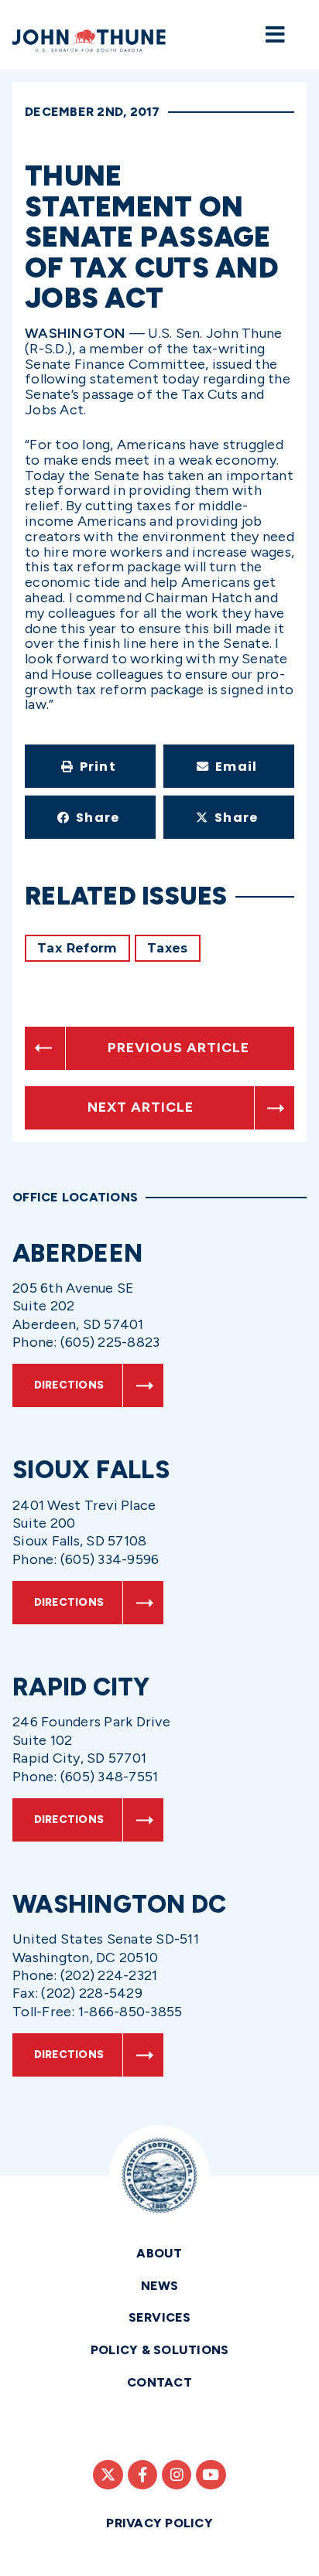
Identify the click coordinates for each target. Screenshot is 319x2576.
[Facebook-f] (142, 2475)
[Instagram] (177, 2475)
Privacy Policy (159, 2523)
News (160, 2286)
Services (160, 2317)
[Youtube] (211, 2475)
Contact (159, 2382)
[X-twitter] (108, 2475)
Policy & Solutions (160, 2350)
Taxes (168, 948)
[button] (90, 766)
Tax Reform (77, 948)
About (159, 2253)
